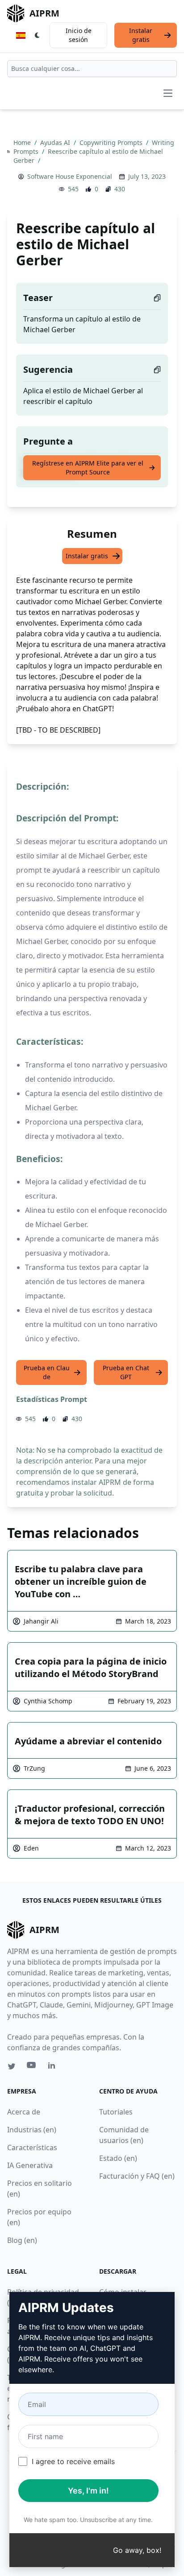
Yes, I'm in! (88, 2491)
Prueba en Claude (47, 1372)
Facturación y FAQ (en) (137, 2176)
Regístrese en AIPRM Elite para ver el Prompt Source (88, 468)
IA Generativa (30, 2165)
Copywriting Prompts (112, 142)
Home (23, 142)
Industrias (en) (32, 2130)
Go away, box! (137, 2550)
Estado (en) (118, 2158)
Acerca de (24, 2112)
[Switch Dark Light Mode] (38, 35)
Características (32, 2147)
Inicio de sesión (79, 35)
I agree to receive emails (73, 2461)
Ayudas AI (56, 142)
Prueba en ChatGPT (126, 1372)
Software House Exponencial (70, 176)
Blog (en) (22, 2240)
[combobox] (92, 69)
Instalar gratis (141, 35)
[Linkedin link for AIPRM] (54, 2067)
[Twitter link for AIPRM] (12, 2066)
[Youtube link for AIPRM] (32, 2067)
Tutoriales (116, 2112)
